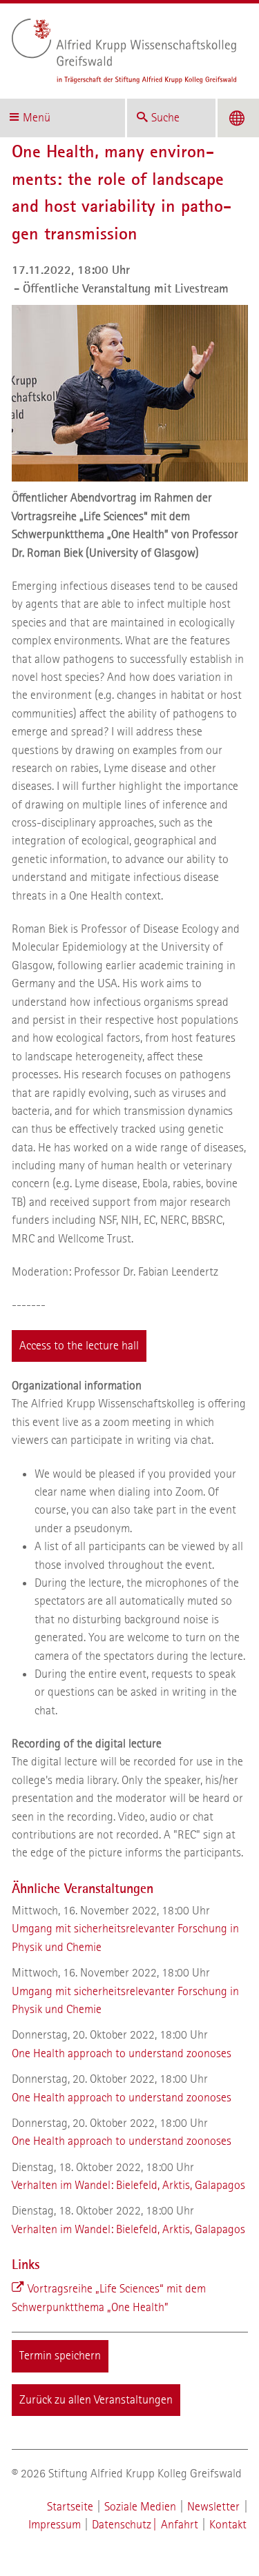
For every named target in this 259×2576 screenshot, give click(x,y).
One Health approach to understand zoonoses (122, 2053)
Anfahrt (180, 2525)
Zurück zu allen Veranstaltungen (96, 2400)
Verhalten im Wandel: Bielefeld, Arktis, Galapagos (128, 2185)
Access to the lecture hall (79, 1346)
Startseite (70, 2507)
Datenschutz (122, 2525)
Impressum (55, 2525)
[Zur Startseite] (124, 51)
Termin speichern (60, 2356)
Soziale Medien (140, 2507)
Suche (165, 118)
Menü (37, 118)
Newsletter (213, 2507)
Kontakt (228, 2525)
